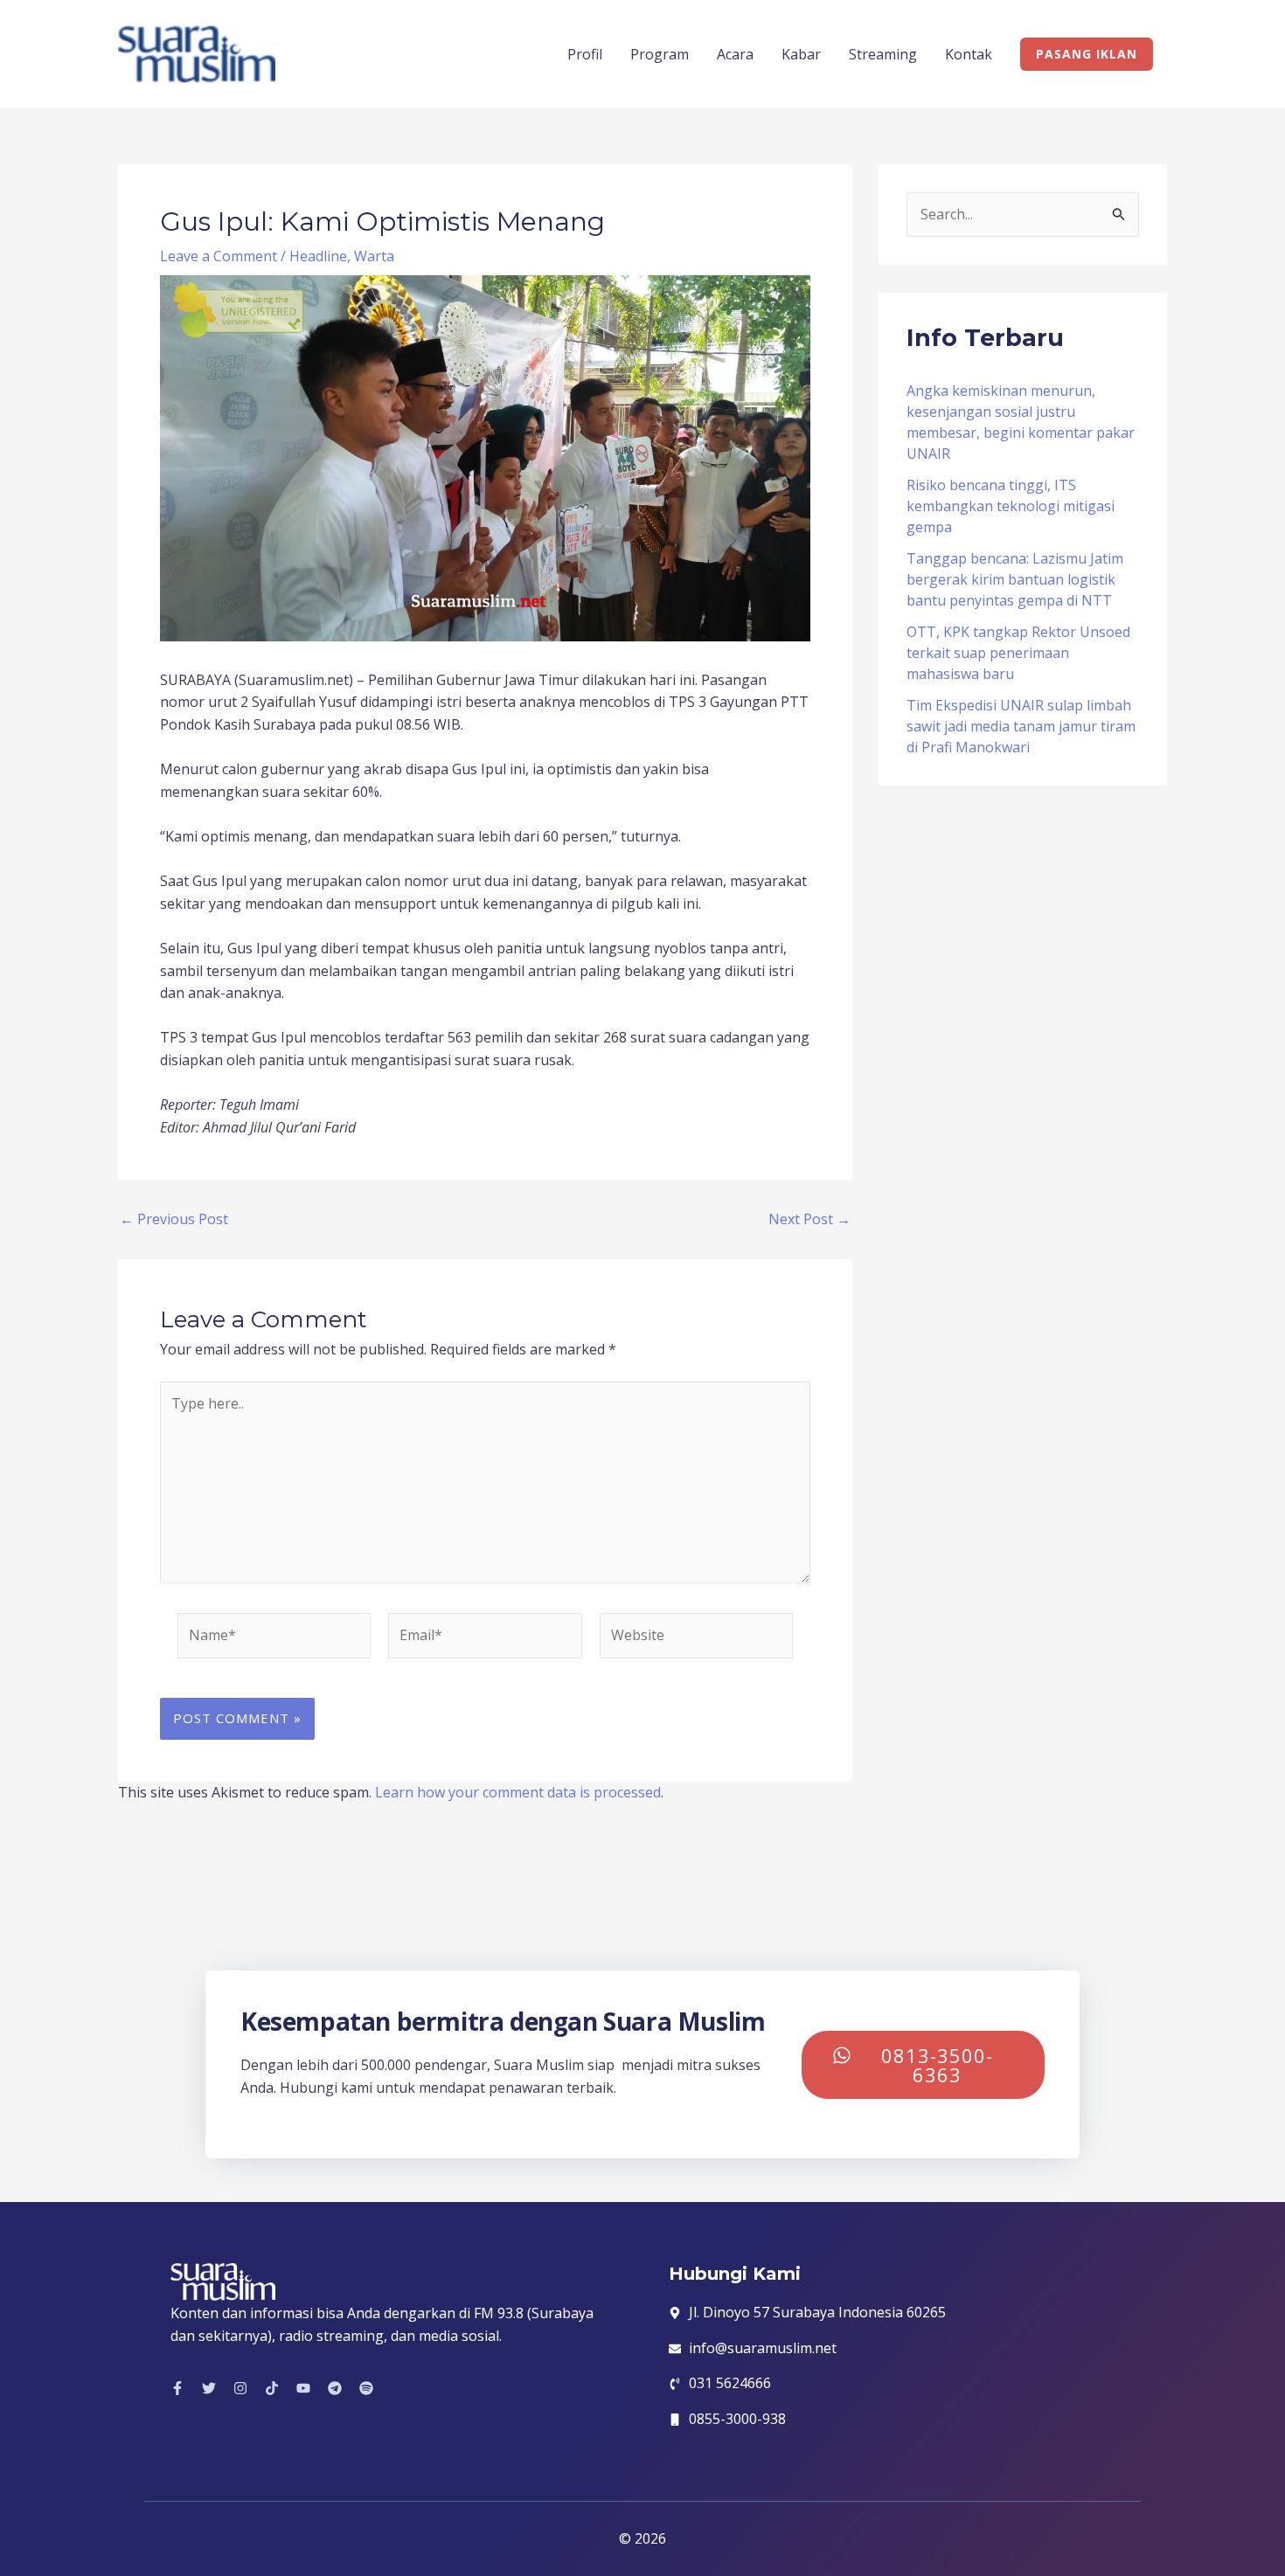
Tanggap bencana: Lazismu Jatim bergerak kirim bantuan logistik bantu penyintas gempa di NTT (1015, 579)
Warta (374, 256)
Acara (735, 54)
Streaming (883, 54)
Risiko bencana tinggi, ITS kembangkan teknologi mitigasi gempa (1011, 506)
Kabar (801, 54)
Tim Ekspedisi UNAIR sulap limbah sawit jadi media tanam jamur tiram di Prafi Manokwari (1021, 726)
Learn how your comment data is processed (518, 1792)
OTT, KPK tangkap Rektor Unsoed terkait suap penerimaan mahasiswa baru (1018, 653)
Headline (318, 256)
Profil (585, 54)
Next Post (809, 1219)
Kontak (969, 54)
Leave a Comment (219, 256)
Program (660, 54)
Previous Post (174, 1219)
